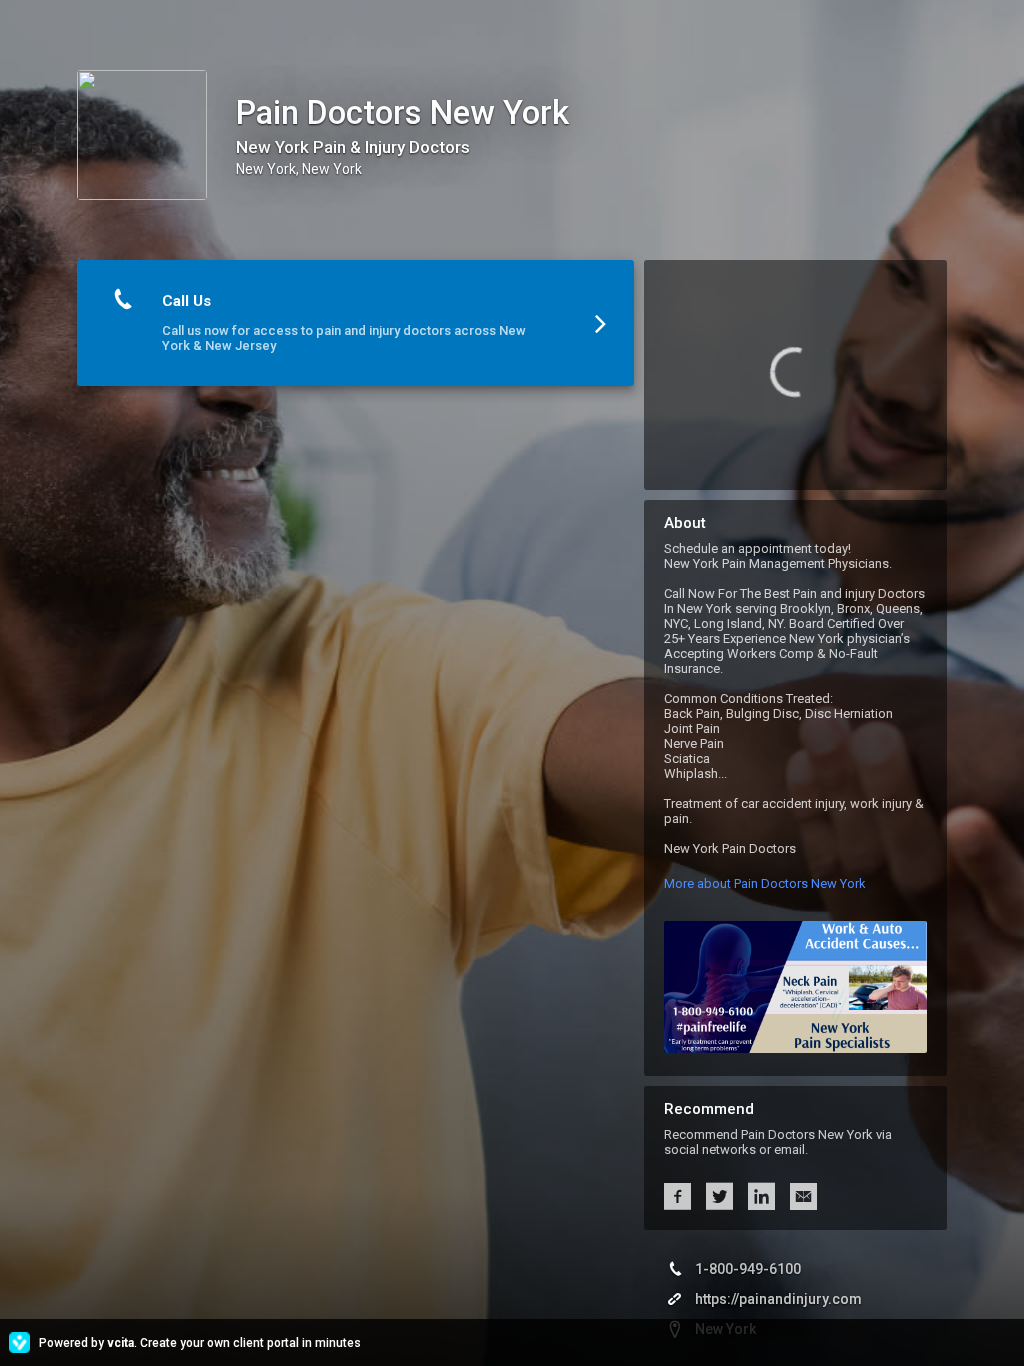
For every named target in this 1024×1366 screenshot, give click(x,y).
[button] (355, 323)
